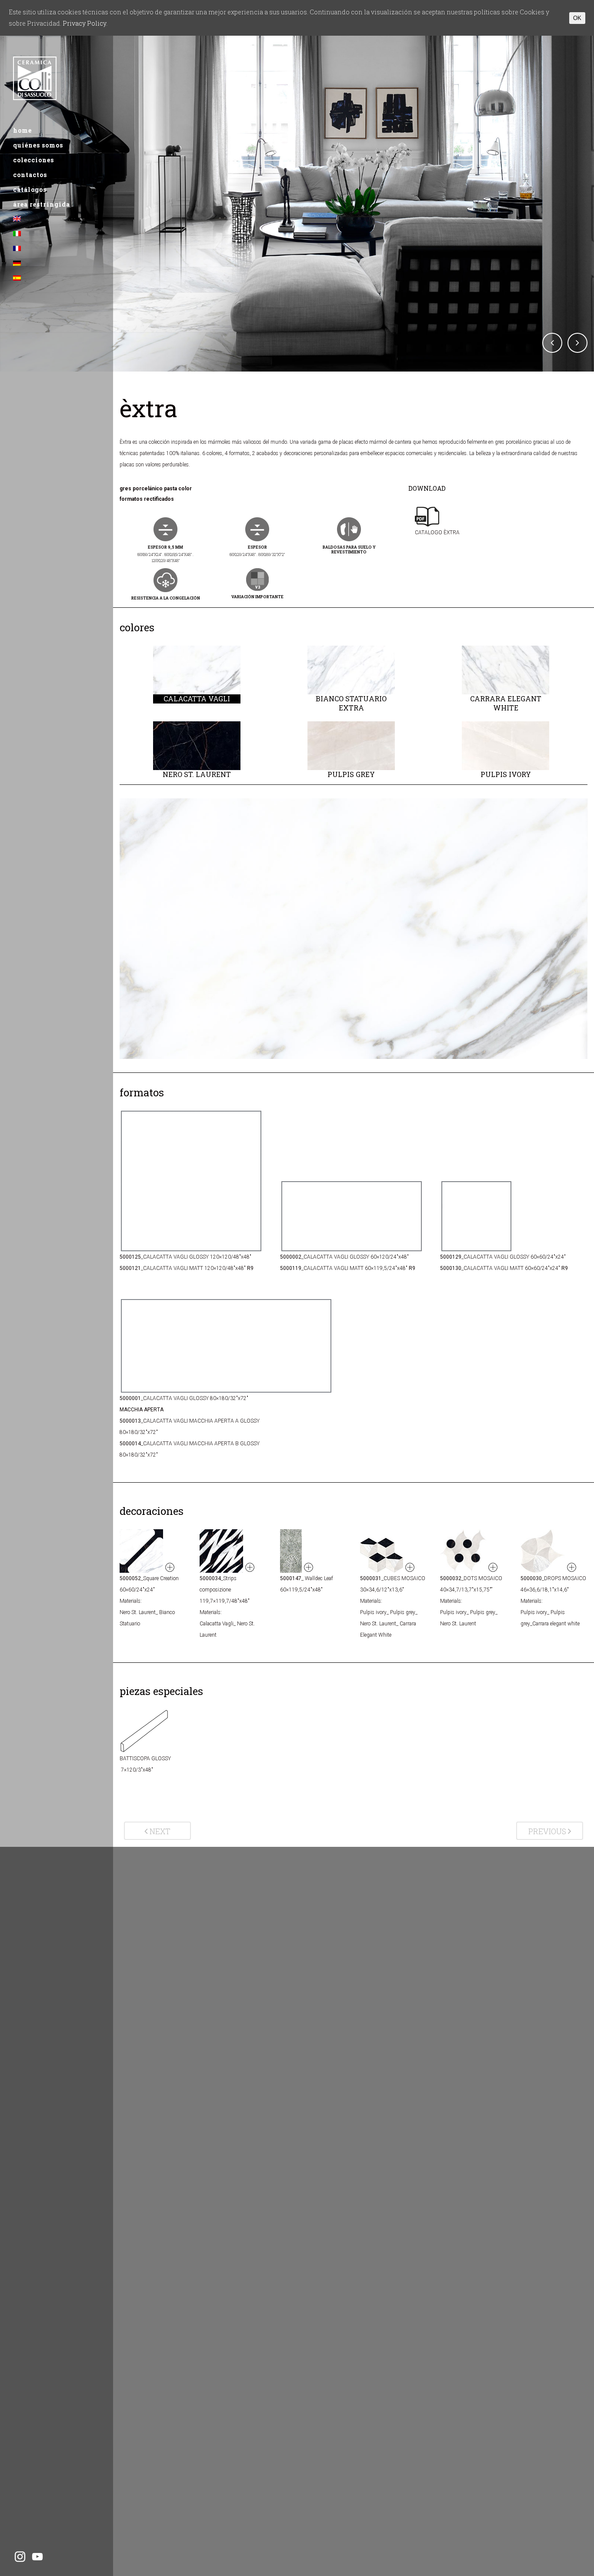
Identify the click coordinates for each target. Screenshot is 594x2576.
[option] (197, 675)
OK (577, 18)
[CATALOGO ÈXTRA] (438, 544)
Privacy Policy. (85, 23)
